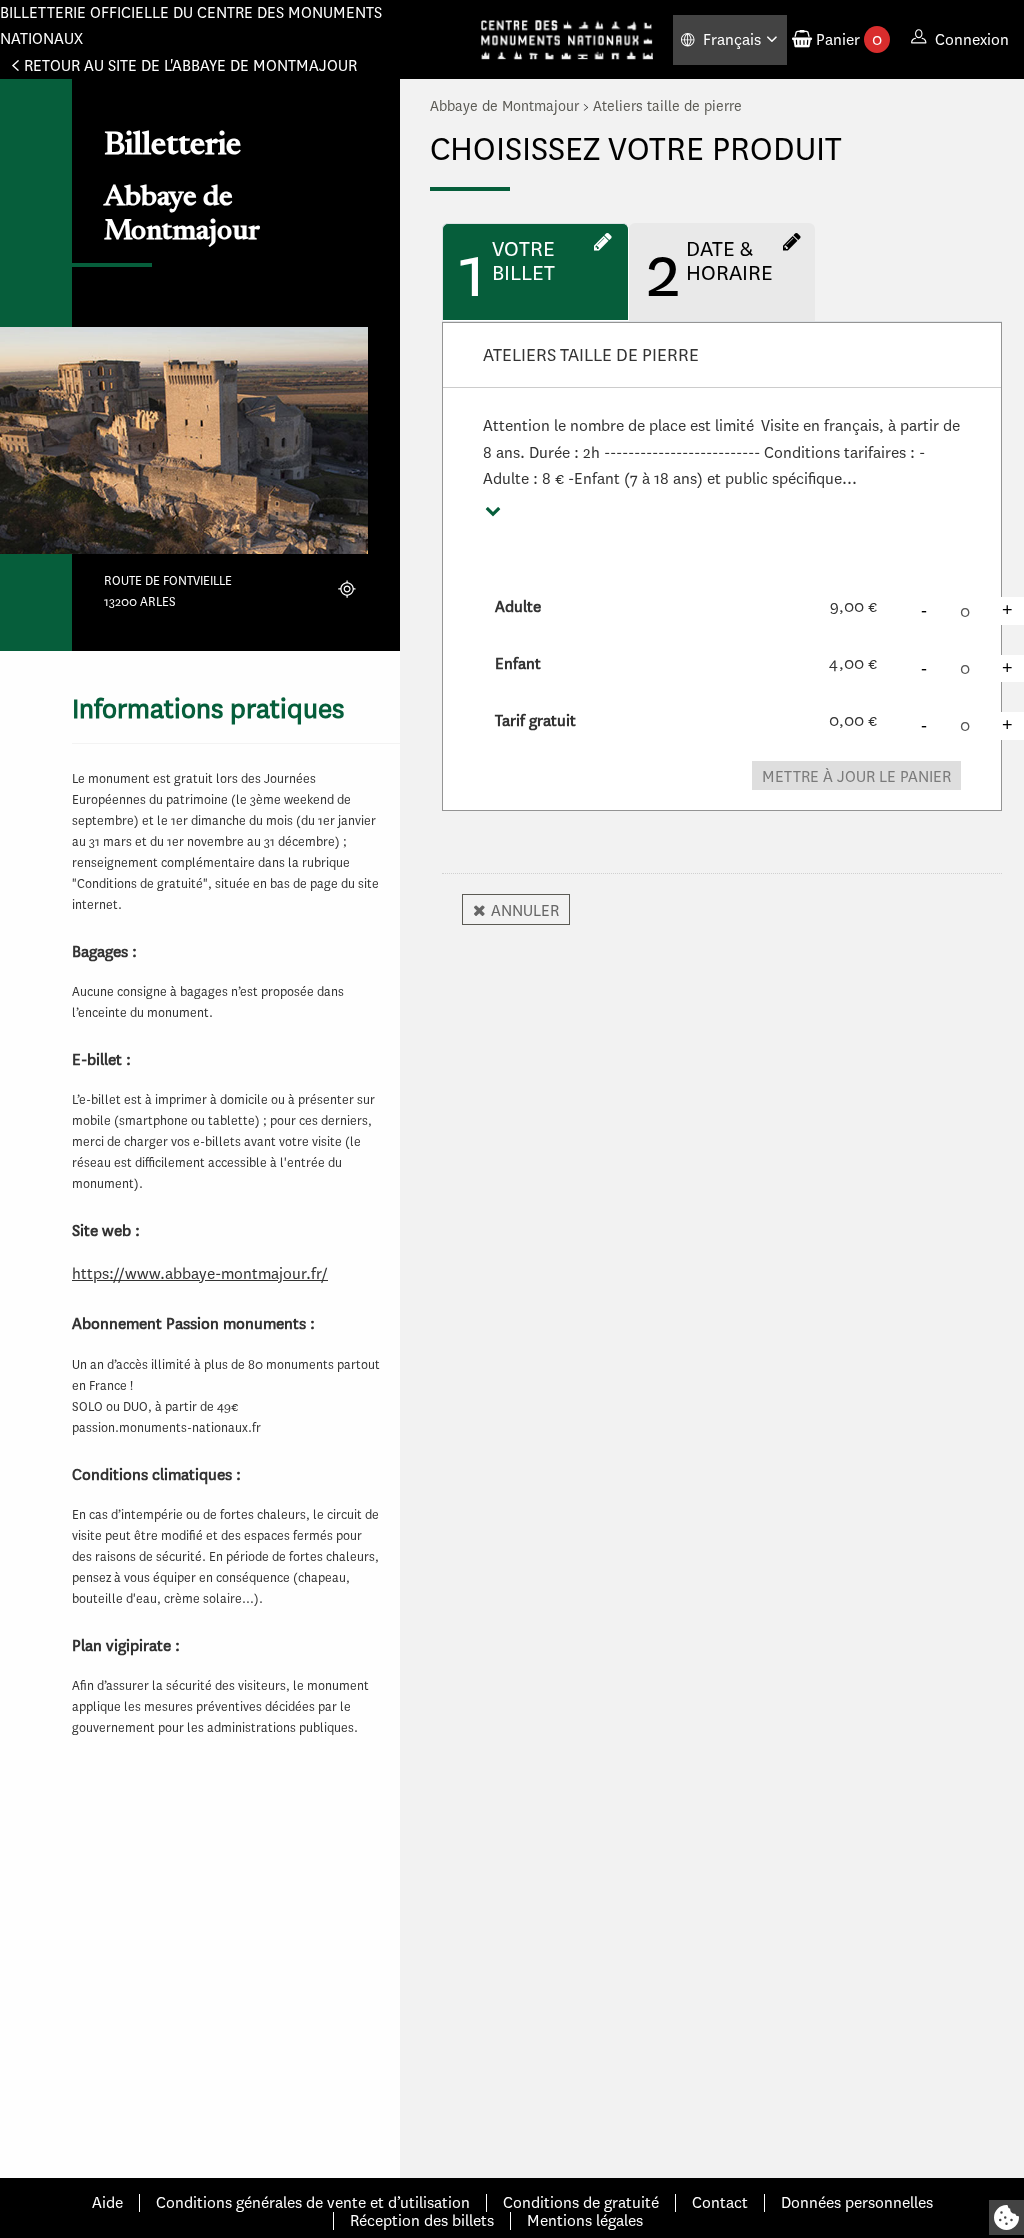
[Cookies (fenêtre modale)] (1006, 2217)
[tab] (535, 272)
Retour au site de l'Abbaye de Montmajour (190, 65)
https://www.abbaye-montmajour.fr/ (200, 1273)
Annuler (525, 910)
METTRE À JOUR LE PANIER (856, 776)
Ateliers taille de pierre (667, 106)
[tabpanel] (722, 581)
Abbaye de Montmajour (504, 106)
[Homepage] (567, 40)
